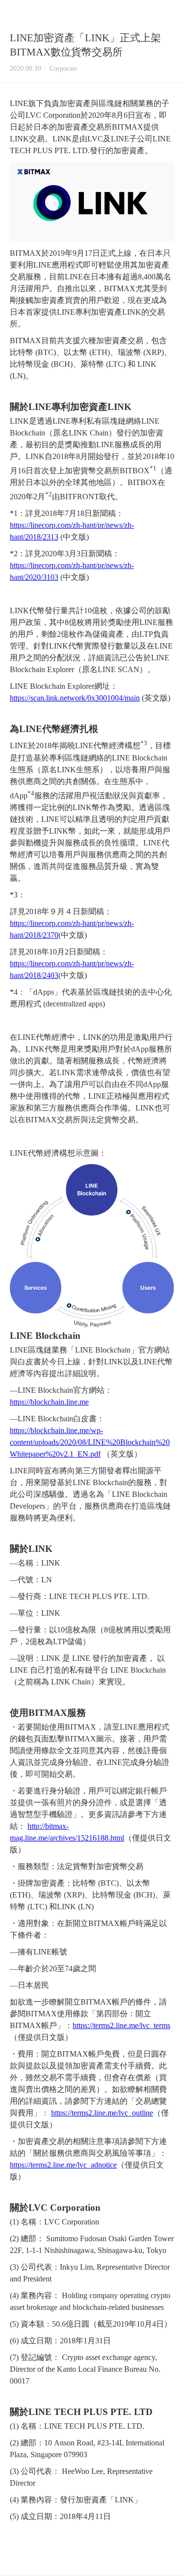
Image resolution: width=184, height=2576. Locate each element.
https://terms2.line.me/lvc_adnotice (63, 2165)
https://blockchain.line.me (49, 1402)
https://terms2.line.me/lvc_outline (102, 2113)
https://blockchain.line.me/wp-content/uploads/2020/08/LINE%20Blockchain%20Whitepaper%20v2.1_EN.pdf (90, 1442)
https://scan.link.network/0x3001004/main (75, 698)
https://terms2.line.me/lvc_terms (121, 2025)
